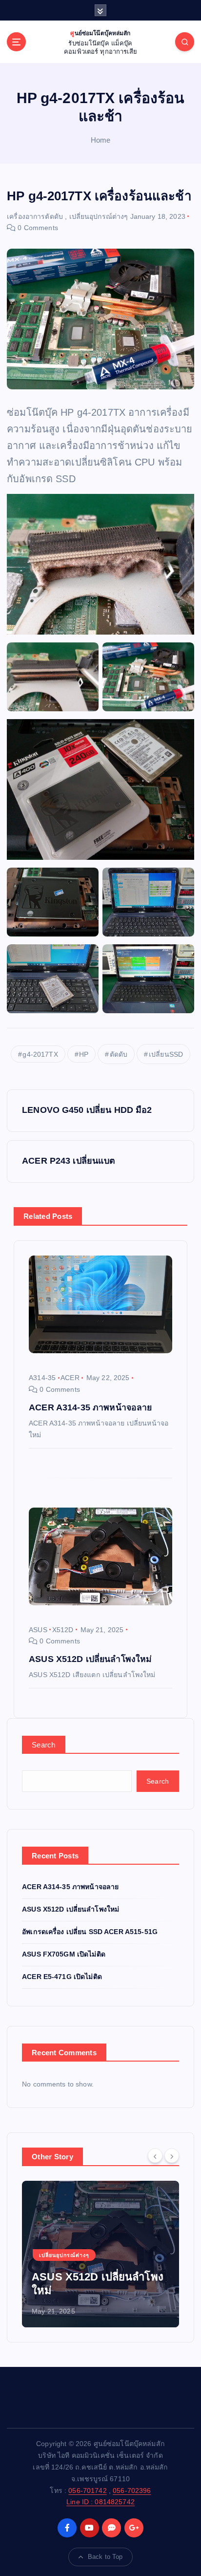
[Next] (172, 2156)
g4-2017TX (40, 1054)
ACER (70, 1378)
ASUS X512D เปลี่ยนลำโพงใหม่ (70, 1909)
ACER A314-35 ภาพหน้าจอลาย (70, 1887)
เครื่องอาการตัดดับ (35, 216)
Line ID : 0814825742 (100, 2502)
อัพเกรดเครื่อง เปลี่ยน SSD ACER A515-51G (90, 1932)
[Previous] (155, 2156)
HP (84, 1054)
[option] (100, 2254)
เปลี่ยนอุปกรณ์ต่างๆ (99, 216)
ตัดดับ (119, 1054)
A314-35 (42, 1378)
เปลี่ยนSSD (166, 1054)
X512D (63, 1630)
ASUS (38, 1630)
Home (101, 140)
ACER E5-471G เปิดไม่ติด (62, 1977)
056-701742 (87, 2491)
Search (44, 1745)
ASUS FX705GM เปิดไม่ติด (64, 1954)
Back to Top (105, 2557)
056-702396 (132, 2491)
